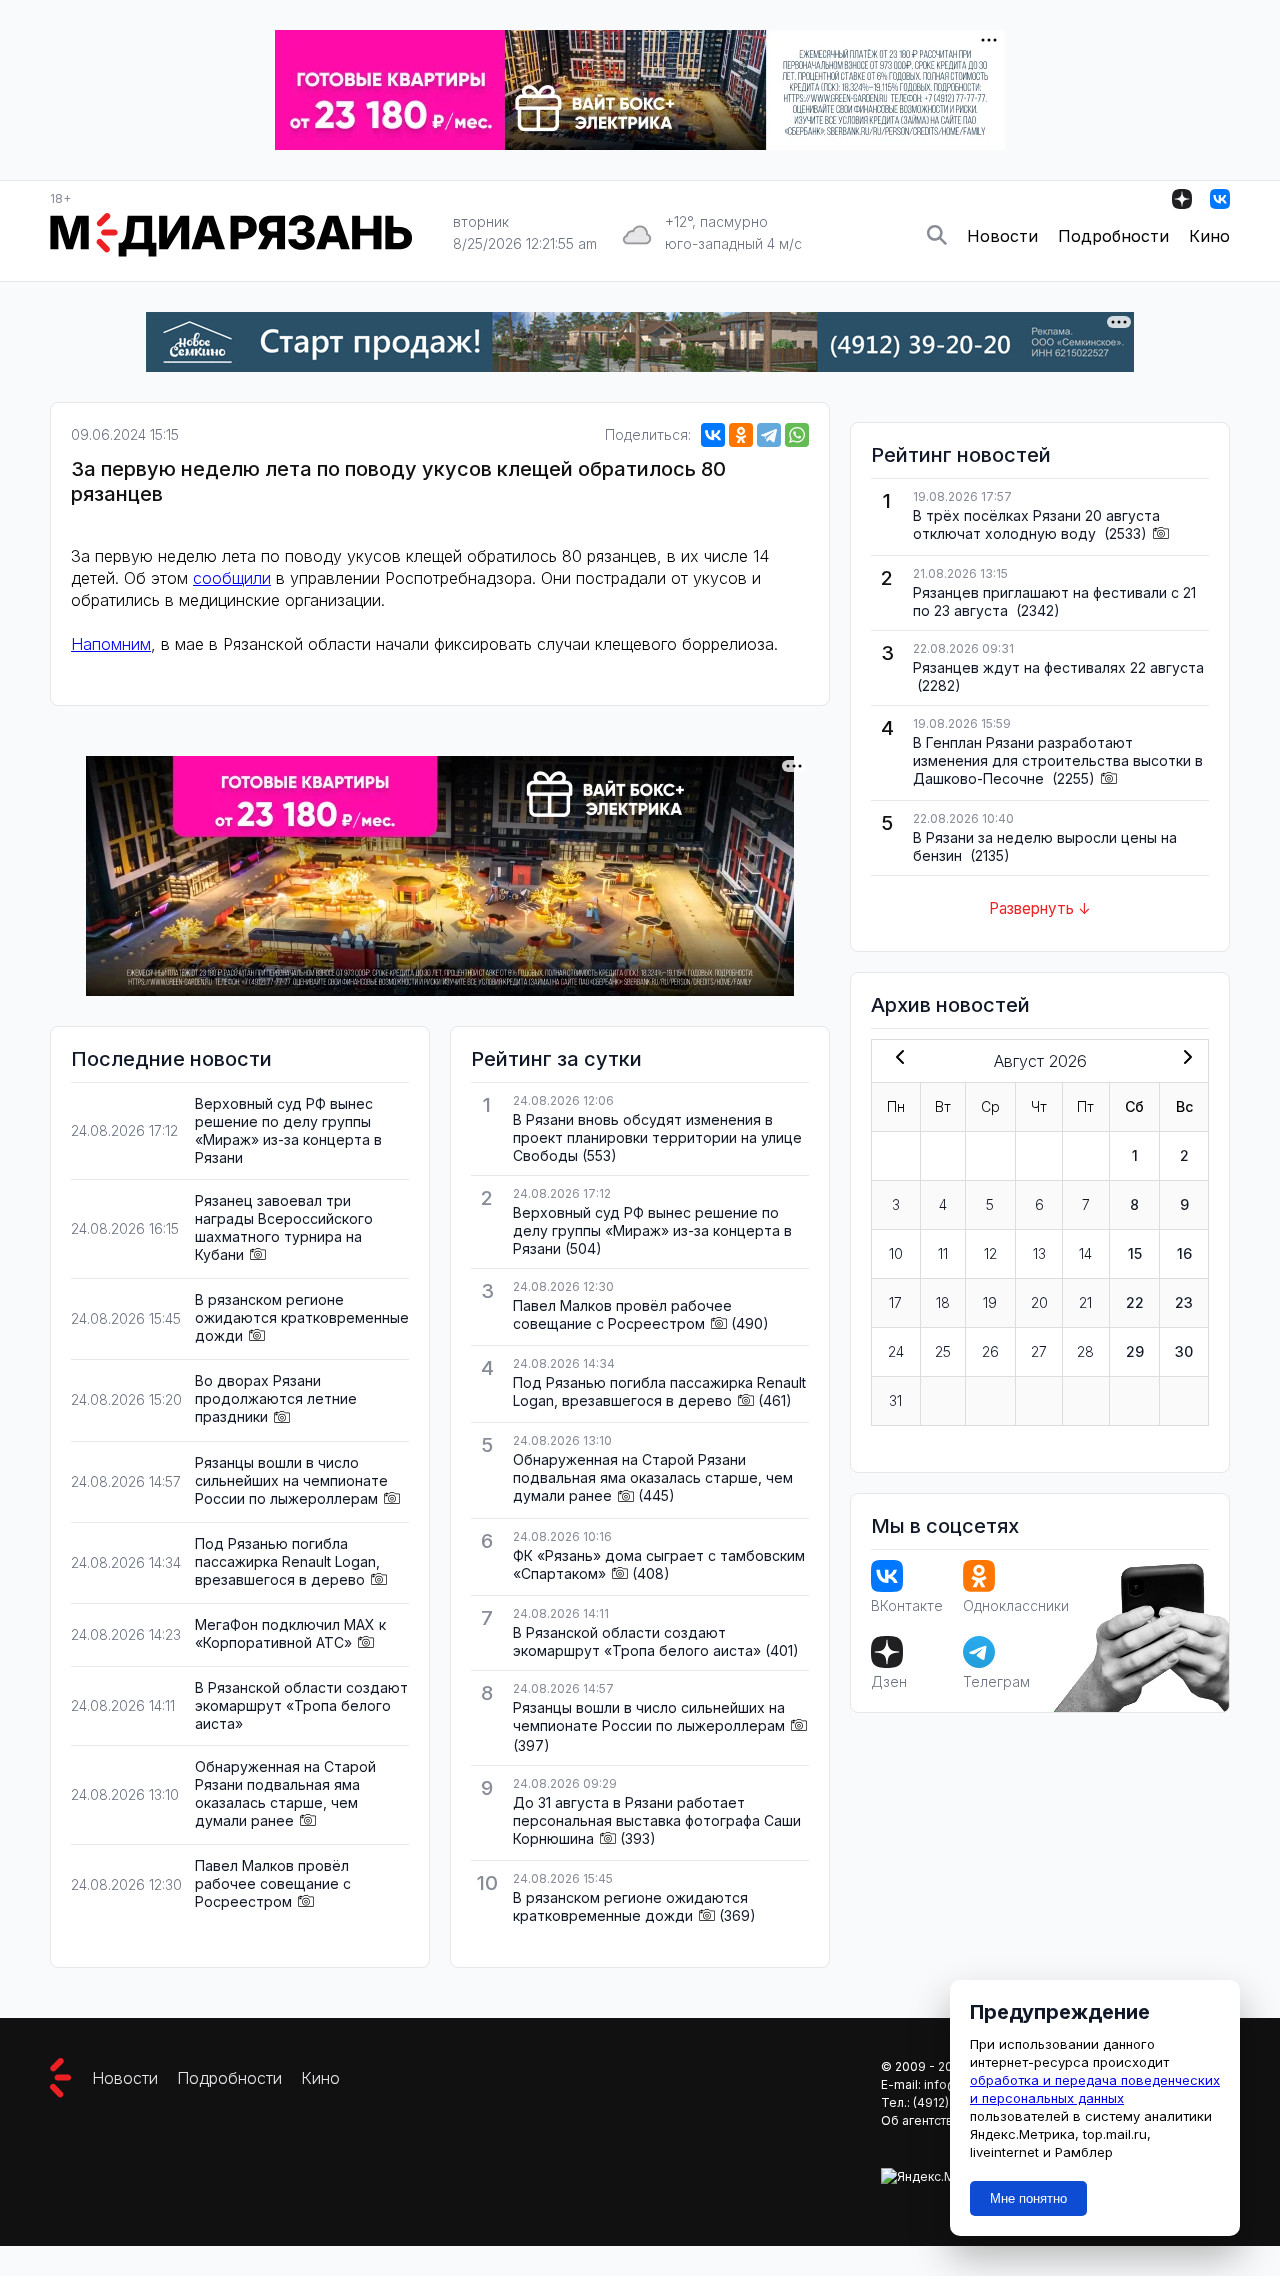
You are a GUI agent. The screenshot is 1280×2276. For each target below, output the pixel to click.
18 (943, 1302)
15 (1135, 1253)
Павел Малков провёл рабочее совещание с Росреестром (273, 1883)
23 (1184, 1302)
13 (1039, 1253)
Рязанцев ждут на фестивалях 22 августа (1058, 667)
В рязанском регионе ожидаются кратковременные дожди (302, 1317)
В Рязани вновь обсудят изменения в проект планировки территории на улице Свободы (657, 1137)
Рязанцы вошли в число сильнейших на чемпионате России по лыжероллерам (291, 1480)
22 (1135, 1302)
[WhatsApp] (797, 435)
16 (1184, 1253)
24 (896, 1351)
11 (943, 1253)
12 (990, 1253)
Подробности (1113, 236)
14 (1085, 1253)
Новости (1002, 236)
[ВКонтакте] (713, 435)
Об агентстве (921, 2120)
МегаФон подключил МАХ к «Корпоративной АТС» (290, 1633)
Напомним (111, 644)
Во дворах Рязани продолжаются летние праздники (276, 1398)
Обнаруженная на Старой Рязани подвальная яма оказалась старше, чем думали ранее (285, 1793)
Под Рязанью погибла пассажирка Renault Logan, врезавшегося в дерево (287, 1561)
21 (1085, 1302)
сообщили (232, 578)
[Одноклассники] (741, 435)
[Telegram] (769, 435)
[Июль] (896, 1059)
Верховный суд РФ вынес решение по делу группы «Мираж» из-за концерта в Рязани (288, 1130)
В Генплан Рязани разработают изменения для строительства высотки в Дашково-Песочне (1058, 760)
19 (990, 1302)
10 (896, 1253)
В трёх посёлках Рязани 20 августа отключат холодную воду (1036, 524)
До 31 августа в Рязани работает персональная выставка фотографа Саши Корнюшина (657, 1820)
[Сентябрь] (1184, 1059)
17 (895, 1302)
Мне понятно (1028, 2198)
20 (1039, 1302)
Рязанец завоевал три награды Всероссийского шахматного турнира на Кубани (284, 1227)
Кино (1209, 236)
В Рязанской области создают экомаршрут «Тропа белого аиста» (301, 1705)
